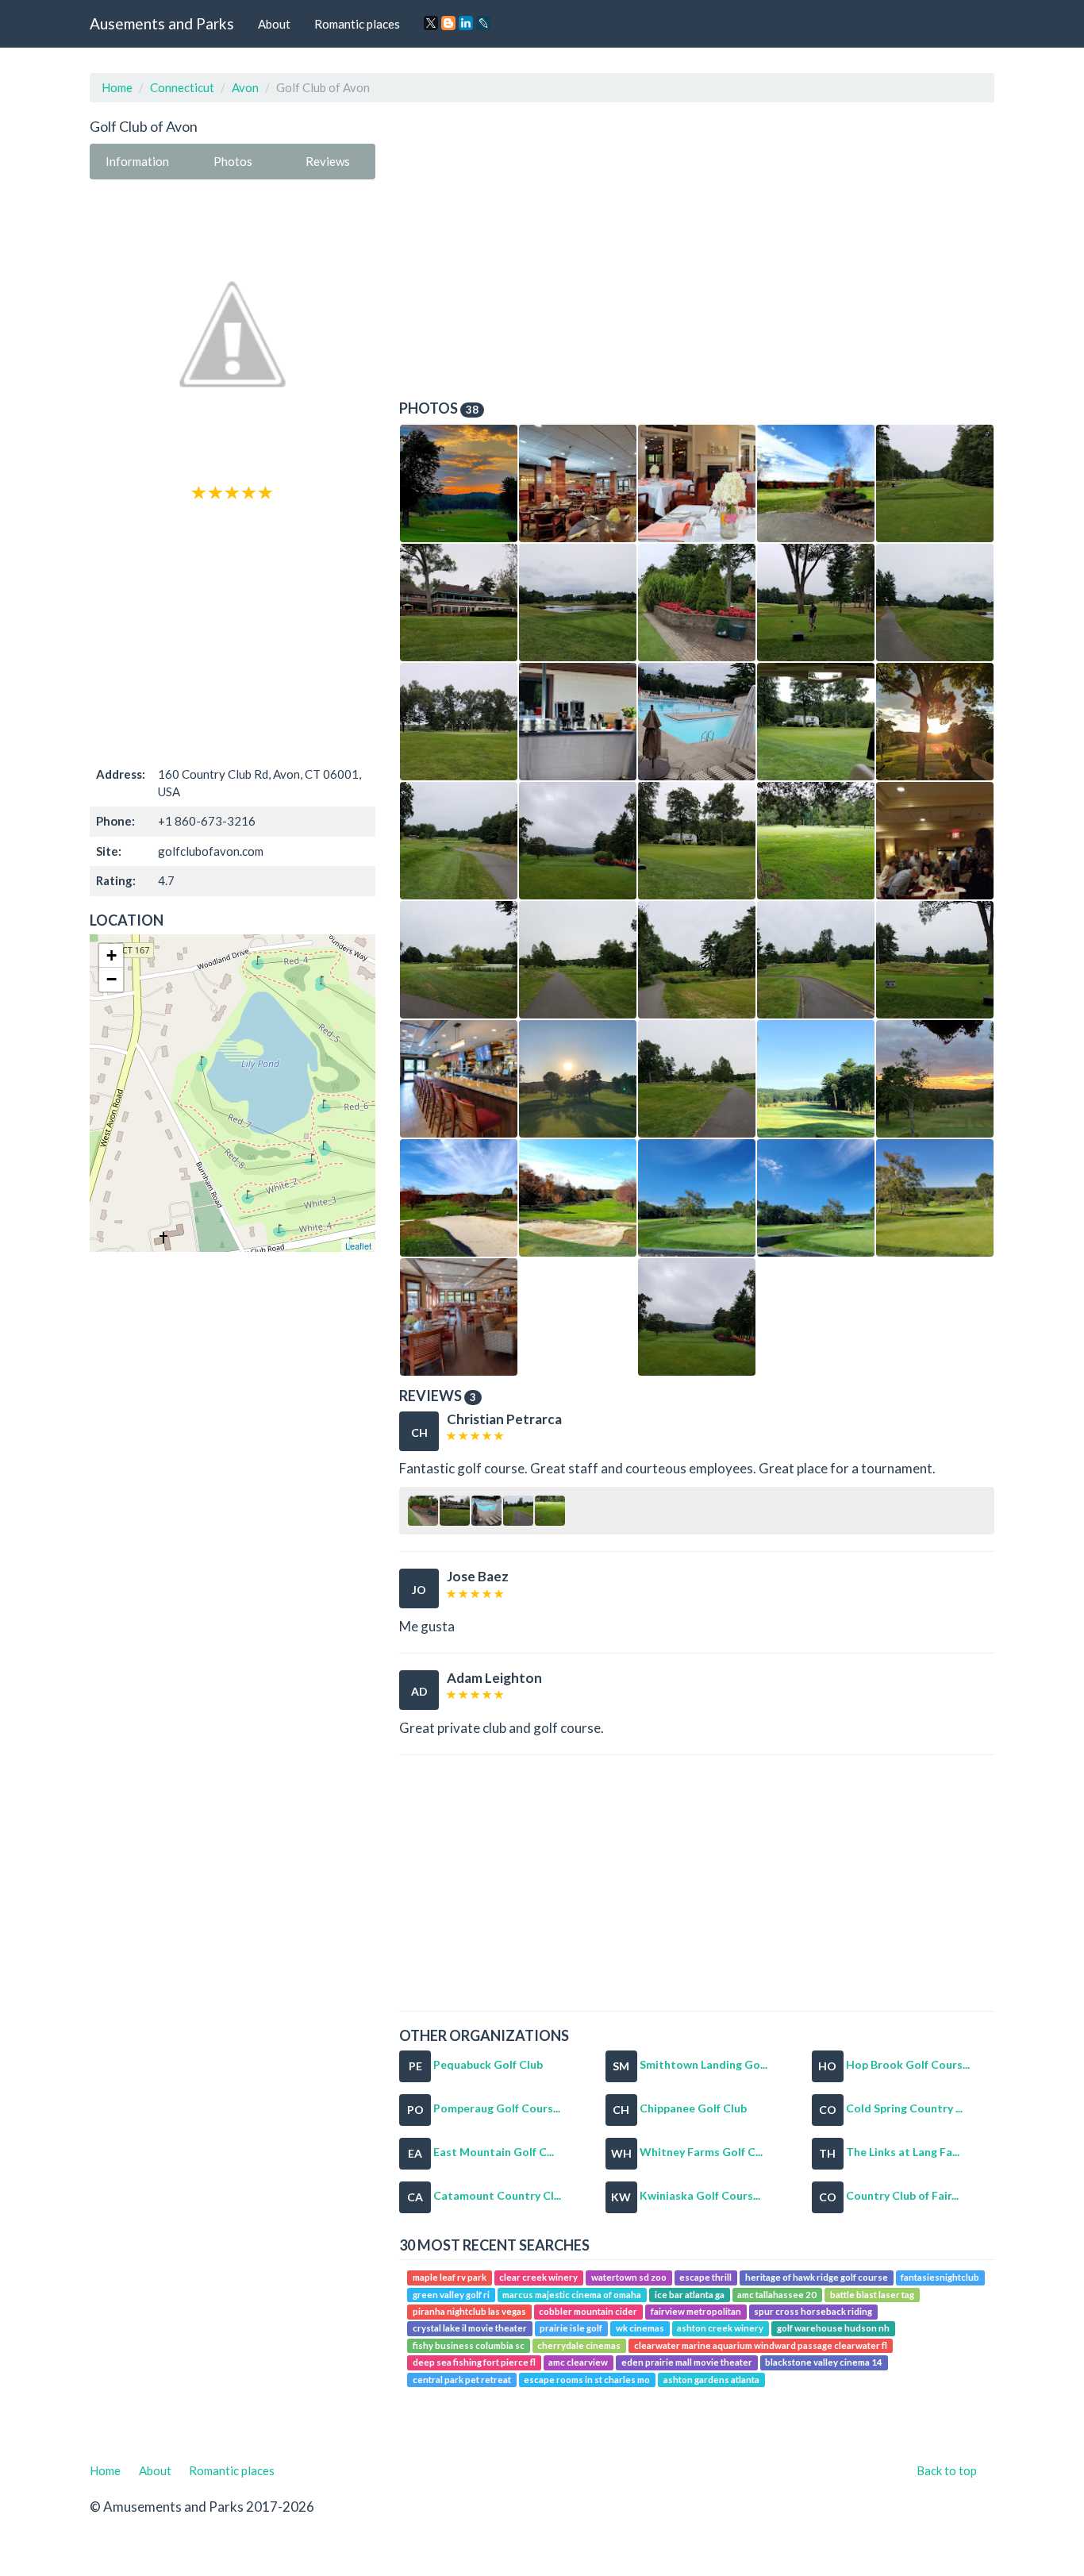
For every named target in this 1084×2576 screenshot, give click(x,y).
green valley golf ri (451, 2295)
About (274, 24)
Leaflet (358, 1246)
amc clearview (578, 2363)
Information (137, 161)
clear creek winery (538, 2277)
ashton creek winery (720, 2329)
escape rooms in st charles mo (587, 2380)
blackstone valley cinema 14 (824, 2363)
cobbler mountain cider (588, 2311)
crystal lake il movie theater (470, 2329)
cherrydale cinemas (579, 2345)
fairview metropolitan (696, 2311)
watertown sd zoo (629, 2277)
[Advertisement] (233, 632)
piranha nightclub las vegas (469, 2311)
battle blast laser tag (872, 2295)
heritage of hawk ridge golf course (817, 2277)
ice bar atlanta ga (690, 2295)
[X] (431, 23)
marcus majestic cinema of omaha (572, 2295)
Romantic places (357, 24)
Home (117, 87)
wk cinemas (640, 2329)
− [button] (111, 979)
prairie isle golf (571, 2329)
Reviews (328, 161)
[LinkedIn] (466, 23)
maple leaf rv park (450, 2277)
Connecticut (182, 87)
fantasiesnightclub (940, 2277)
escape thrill (705, 2277)
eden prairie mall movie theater (687, 2363)
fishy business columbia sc (469, 2345)
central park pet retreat (462, 2380)
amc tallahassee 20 (777, 2295)
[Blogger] (448, 23)
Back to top (947, 2470)
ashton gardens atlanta (711, 2380)
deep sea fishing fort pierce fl (474, 2363)
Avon (245, 87)
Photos (233, 161)
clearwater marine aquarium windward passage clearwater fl (761, 2345)
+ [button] (111, 955)
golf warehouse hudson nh (833, 2329)
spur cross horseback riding (813, 2311)
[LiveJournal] (483, 23)
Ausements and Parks (162, 23)
